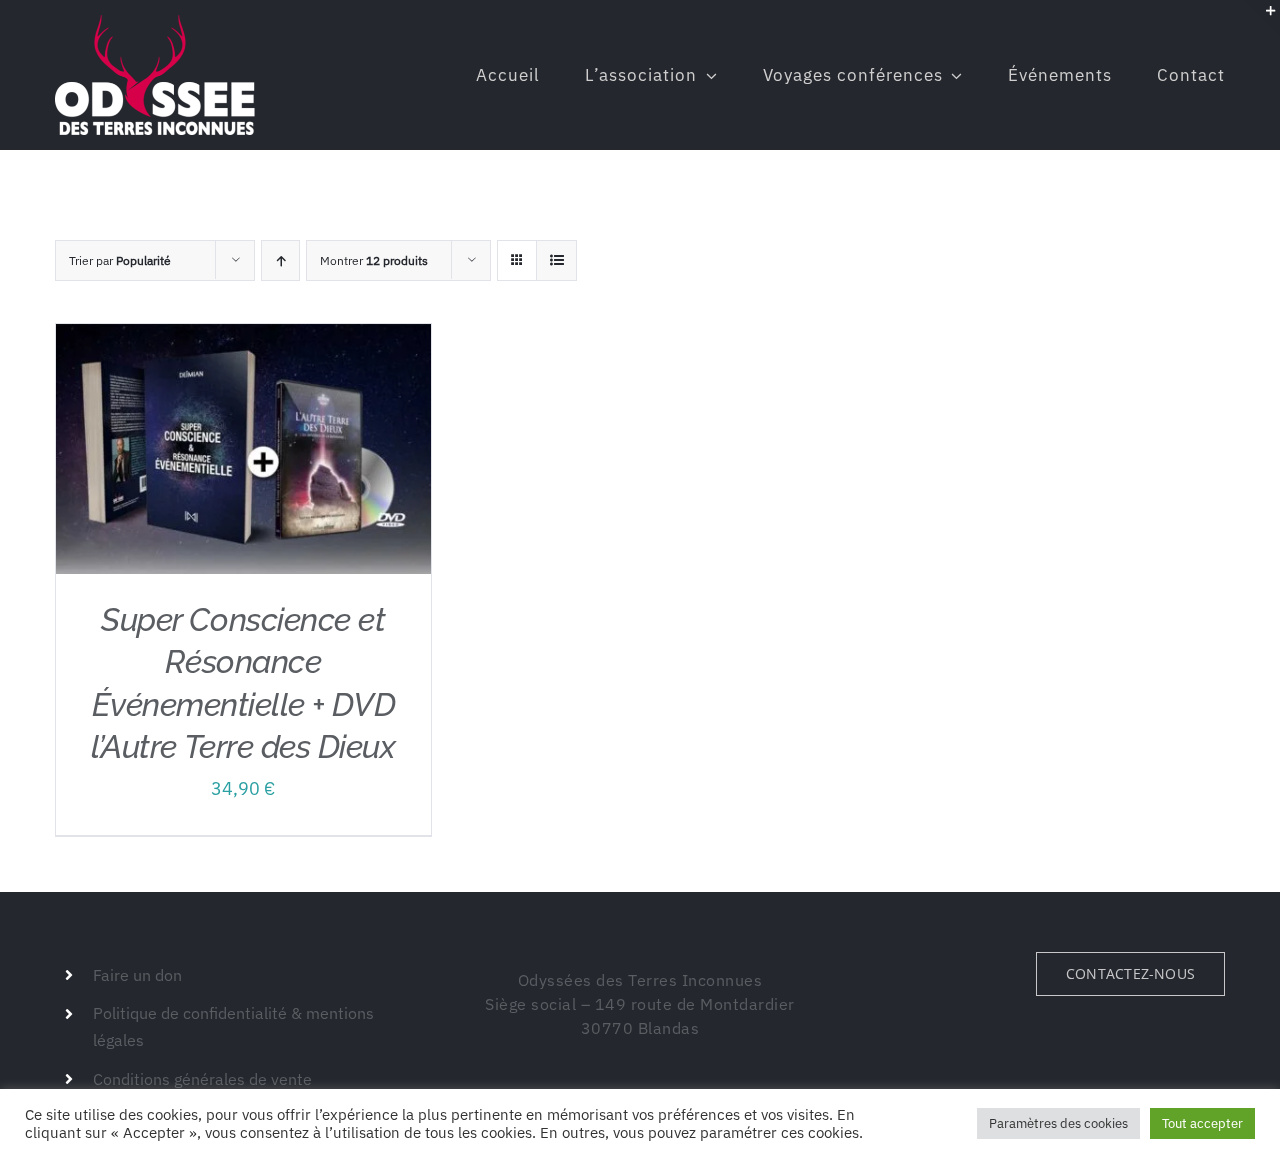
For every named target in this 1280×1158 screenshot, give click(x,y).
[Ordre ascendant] (280, 260)
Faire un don (137, 975)
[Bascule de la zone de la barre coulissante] (1262, 18)
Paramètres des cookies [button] (1058, 1123)
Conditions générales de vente (202, 1079)
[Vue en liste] (556, 260)
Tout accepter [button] (1202, 1123)
